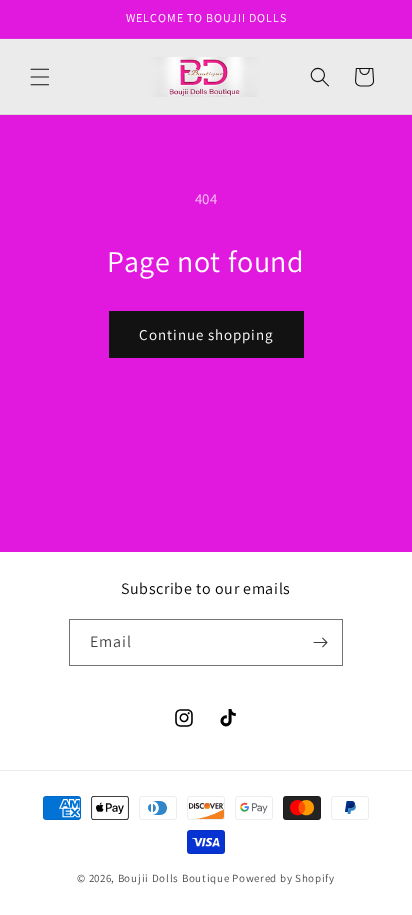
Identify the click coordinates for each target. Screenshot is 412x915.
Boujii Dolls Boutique (175, 878)
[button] (40, 77)
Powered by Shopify (283, 878)
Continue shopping (206, 334)
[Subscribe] (320, 642)
